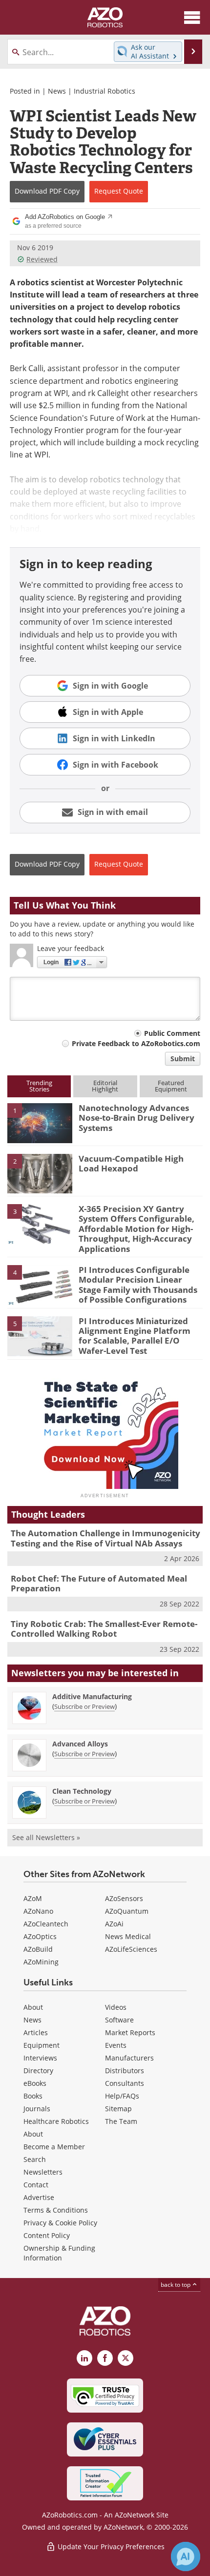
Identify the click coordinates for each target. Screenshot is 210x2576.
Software (119, 2020)
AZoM (33, 1898)
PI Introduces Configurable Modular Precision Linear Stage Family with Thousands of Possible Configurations (138, 1285)
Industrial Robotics (105, 91)
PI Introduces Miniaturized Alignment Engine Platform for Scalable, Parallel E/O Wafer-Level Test (135, 1336)
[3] (40, 1223)
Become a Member (54, 2147)
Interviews (40, 2058)
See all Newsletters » (46, 1837)
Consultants (125, 2083)
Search (35, 2159)
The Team (121, 2121)
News (57, 91)
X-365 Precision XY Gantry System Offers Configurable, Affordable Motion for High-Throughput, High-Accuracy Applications (136, 1229)
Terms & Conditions (56, 2210)
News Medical (128, 1936)
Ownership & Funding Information (59, 2253)
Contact (36, 2185)
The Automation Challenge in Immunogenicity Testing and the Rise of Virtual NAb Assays (105, 1538)
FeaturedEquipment (171, 1086)
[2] (40, 1173)
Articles (36, 2032)
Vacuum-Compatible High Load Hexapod (131, 1163)
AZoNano (38, 1911)
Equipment (42, 2045)
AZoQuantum (127, 1911)
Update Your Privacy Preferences (110, 2546)
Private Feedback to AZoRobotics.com (136, 1043)
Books (33, 2096)
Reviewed (42, 259)
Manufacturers (129, 2058)
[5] (40, 1335)
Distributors (125, 2071)
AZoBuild (38, 1949)
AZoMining (41, 1962)
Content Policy (47, 2235)
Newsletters (43, 2172)
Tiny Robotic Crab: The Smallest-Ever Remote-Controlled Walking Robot (104, 1629)
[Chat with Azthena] (186, 2556)
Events (116, 2045)
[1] (40, 1122)
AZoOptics (40, 1936)
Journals (37, 2109)
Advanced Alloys (80, 1744)
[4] (40, 1284)
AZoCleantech (46, 1924)
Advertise (39, 2197)
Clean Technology (82, 1791)
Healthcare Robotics (56, 2121)
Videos (116, 2007)
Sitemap (118, 2109)
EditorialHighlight (105, 1086)
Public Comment (172, 1033)
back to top (176, 2285)
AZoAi (114, 1924)
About (33, 2007)
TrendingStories (39, 1086)
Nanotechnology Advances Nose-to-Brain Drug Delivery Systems (136, 1118)
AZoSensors (124, 1898)
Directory (38, 2071)
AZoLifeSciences (131, 1949)
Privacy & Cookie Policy (60, 2223)
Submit (183, 1059)
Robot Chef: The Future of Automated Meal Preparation (99, 1583)
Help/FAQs (122, 2096)
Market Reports (130, 2032)
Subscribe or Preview (84, 1706)
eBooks (35, 2083)
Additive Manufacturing (92, 1696)
